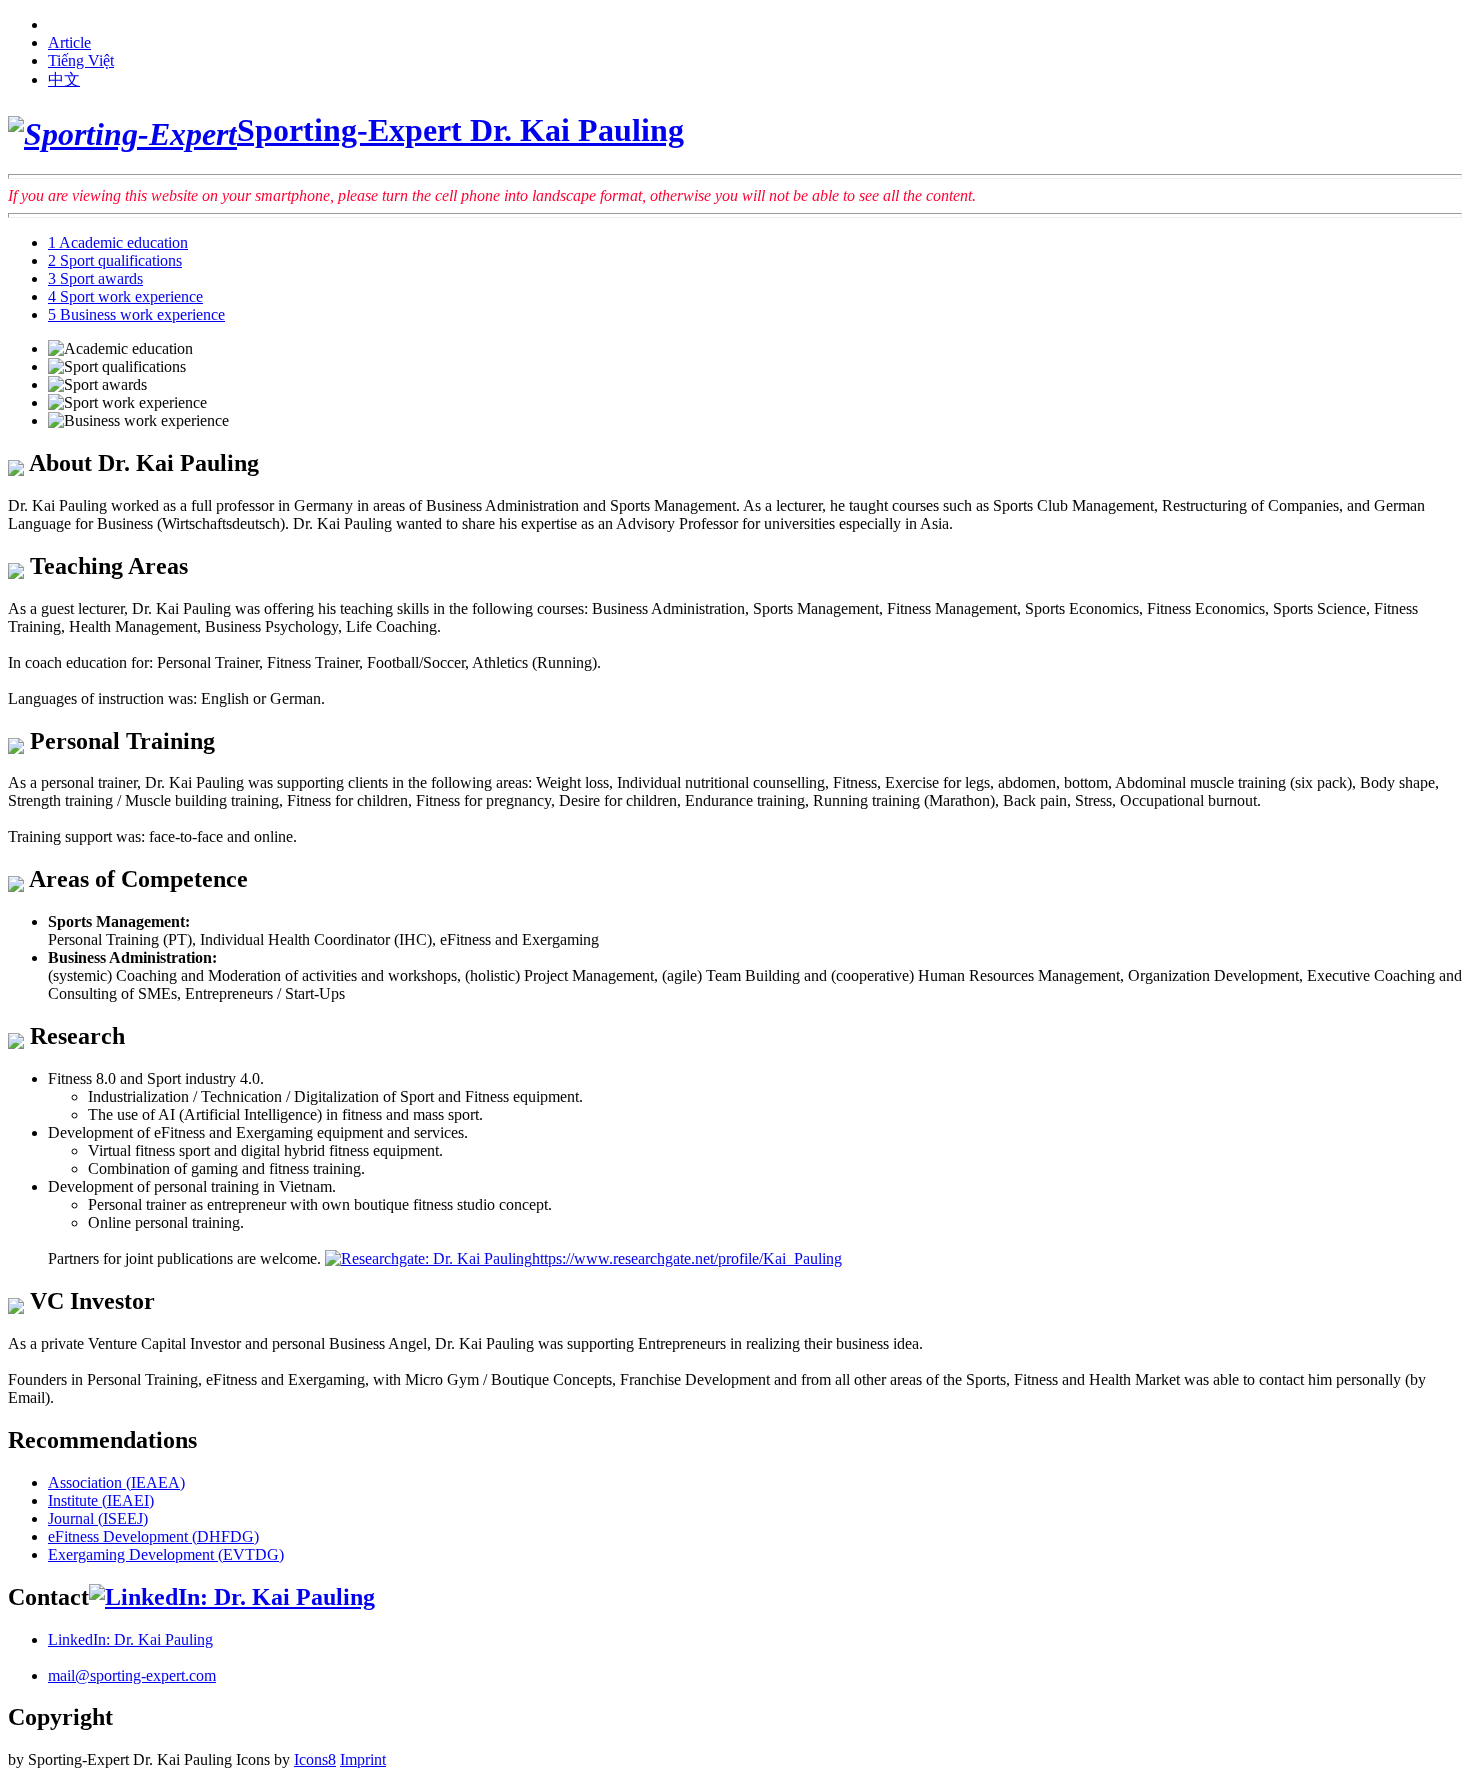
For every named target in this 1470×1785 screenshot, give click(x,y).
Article (69, 42)
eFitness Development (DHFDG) (153, 1536)
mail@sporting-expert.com (132, 1675)
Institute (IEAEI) (101, 1500)
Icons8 (315, 1759)
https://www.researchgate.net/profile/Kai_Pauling (687, 1258)
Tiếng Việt (81, 60)
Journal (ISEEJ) (98, 1518)
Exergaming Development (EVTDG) (166, 1554)
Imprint (363, 1759)
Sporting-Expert (460, 130)
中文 (64, 79)
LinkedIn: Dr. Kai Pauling (130, 1639)
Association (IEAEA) (116, 1482)
